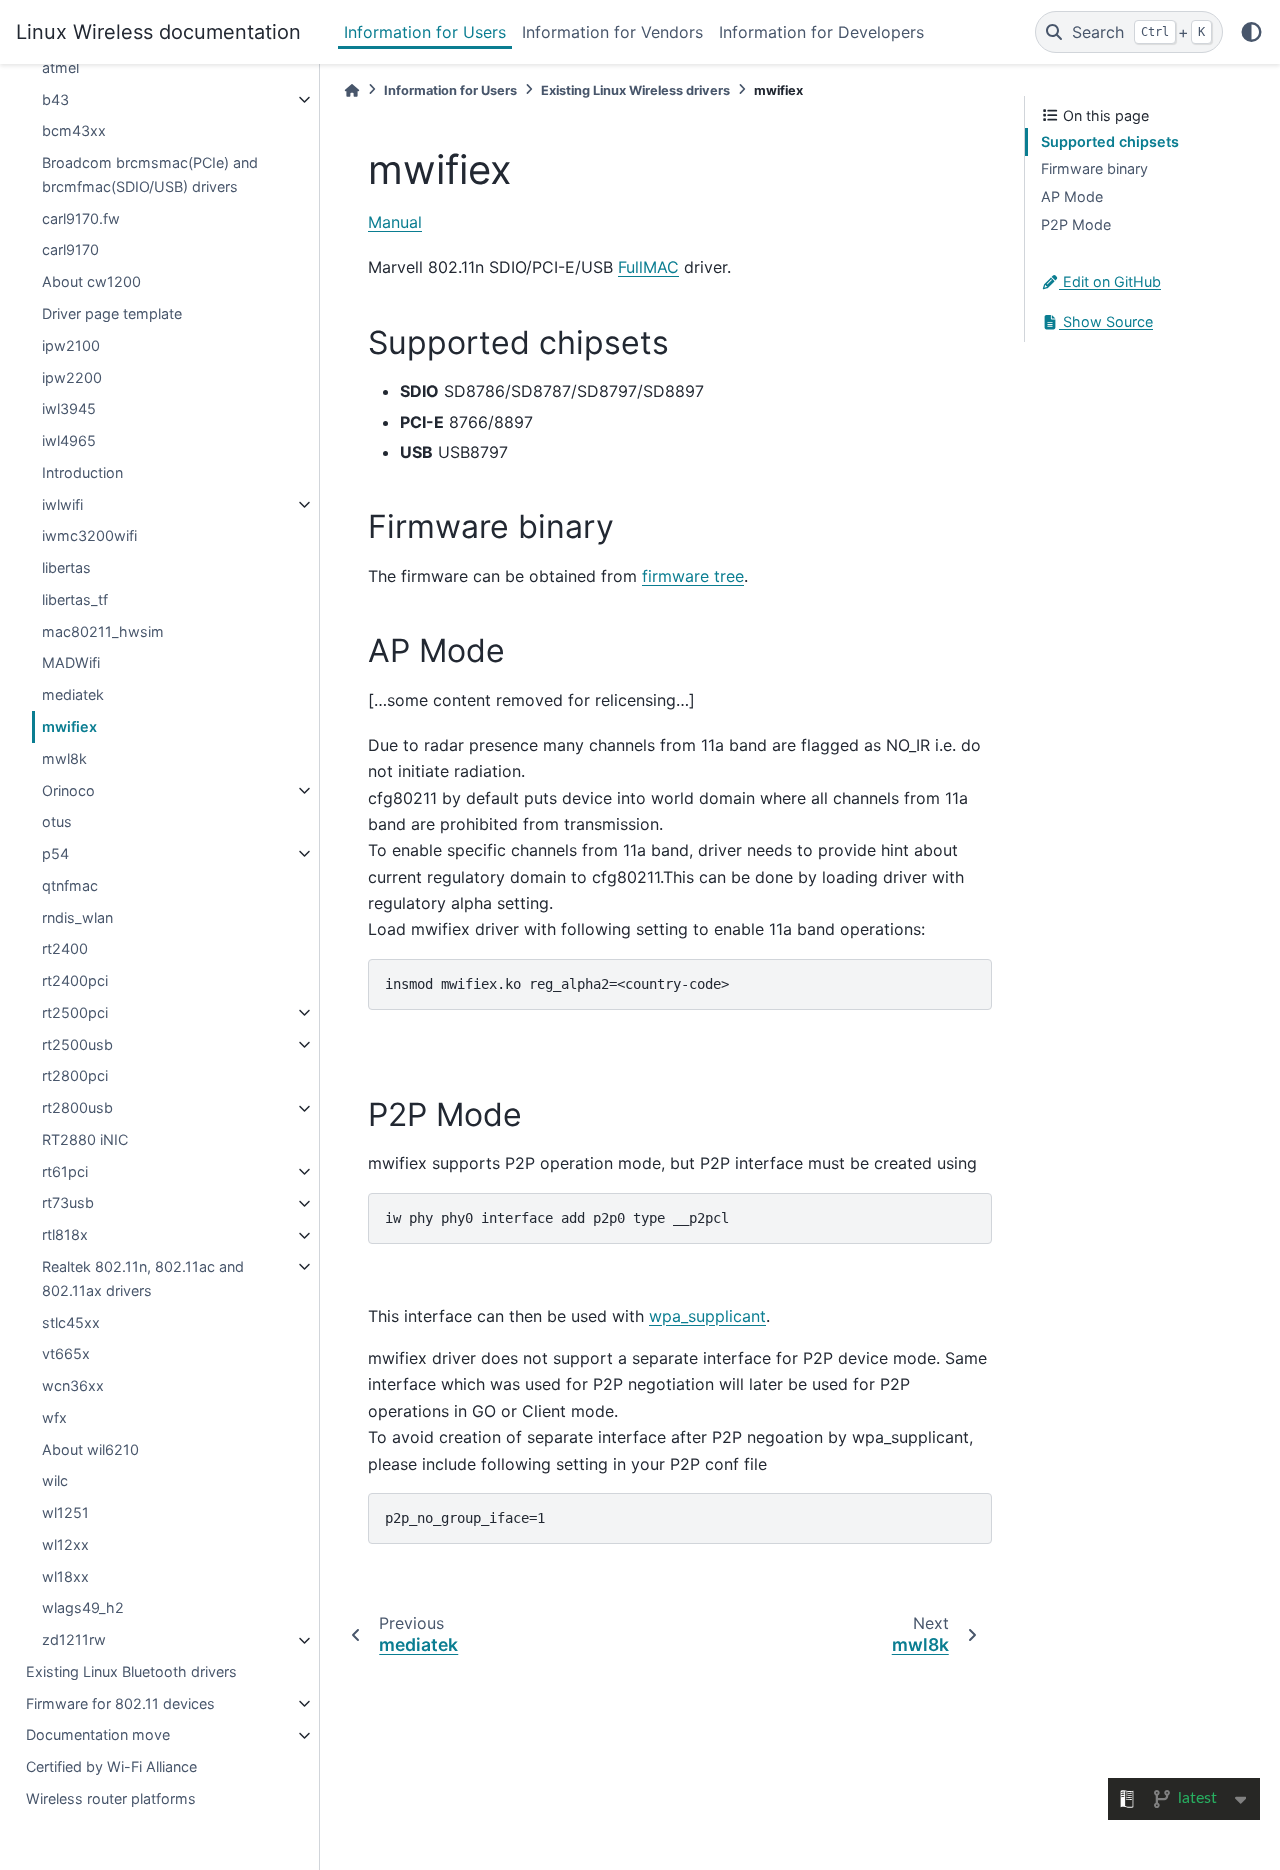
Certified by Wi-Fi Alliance (111, 1767)
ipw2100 (71, 345)
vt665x (66, 1354)
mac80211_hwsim (103, 631)
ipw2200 (72, 377)
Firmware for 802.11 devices (120, 1703)
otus (57, 822)
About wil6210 (90, 1449)
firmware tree (693, 576)
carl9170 (70, 250)
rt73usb (68, 1203)
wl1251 (65, 1513)
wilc (55, 1481)
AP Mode (1072, 196)
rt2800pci (75, 1076)
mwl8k (64, 758)
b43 (55, 99)
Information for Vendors (612, 32)
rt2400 (65, 949)
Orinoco (68, 790)
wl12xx (65, 1544)
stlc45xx (71, 1322)
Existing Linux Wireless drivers (635, 90)
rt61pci (65, 1171)
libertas (66, 568)
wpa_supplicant (707, 1316)
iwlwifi (62, 504)
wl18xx (65, 1576)
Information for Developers (821, 32)
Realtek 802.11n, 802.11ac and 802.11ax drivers (143, 1278)
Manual (395, 222)
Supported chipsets (1110, 141)
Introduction (82, 472)
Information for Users (425, 32)
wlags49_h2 (83, 1608)
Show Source (1106, 322)
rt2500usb (77, 1044)
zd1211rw (74, 1640)
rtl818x (65, 1235)
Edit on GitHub (1110, 282)
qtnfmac (70, 885)
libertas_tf (75, 599)
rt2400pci (75, 981)
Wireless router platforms (111, 1798)
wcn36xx (73, 1386)
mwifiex (69, 726)
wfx (54, 1417)
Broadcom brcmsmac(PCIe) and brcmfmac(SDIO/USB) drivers (150, 175)
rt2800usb (77, 1108)
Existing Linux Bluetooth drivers (131, 1671)
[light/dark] (1251, 32)
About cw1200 (91, 282)
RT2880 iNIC (85, 1139)
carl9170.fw (81, 218)
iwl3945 (69, 409)
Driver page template (112, 313)
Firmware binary (1094, 169)
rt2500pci (75, 1012)
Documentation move (98, 1735)
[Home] (352, 90)
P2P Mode (1076, 224)
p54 (55, 853)
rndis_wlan (77, 917)
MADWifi (71, 663)
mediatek (73, 695)
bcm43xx (74, 131)
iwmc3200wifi (89, 536)
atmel (60, 67)
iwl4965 (69, 441)
